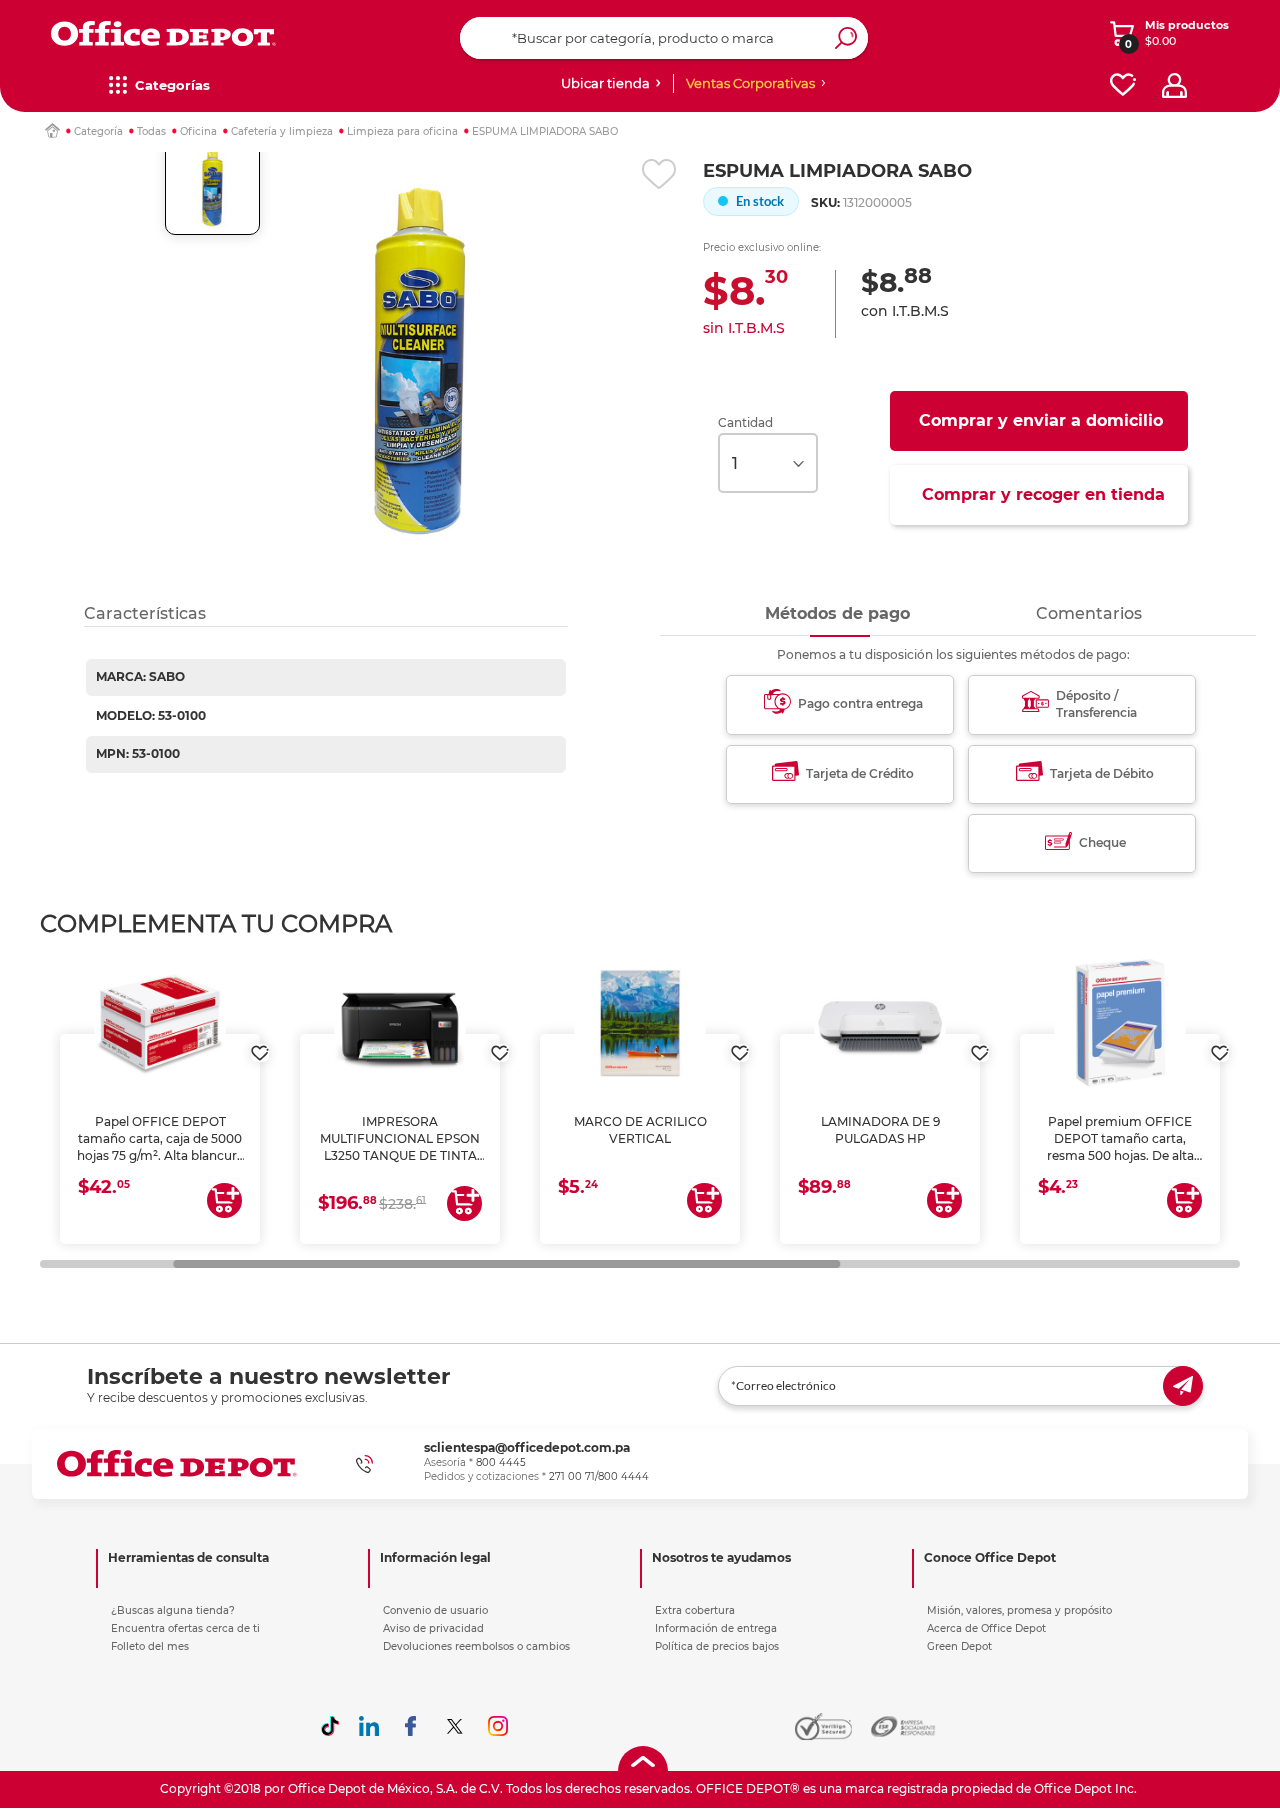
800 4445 (501, 1462)
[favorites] (1123, 85)
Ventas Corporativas (750, 83)
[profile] (1174, 85)
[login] (260, 1043)
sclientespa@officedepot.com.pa (527, 1447)
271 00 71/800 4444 (599, 1476)
